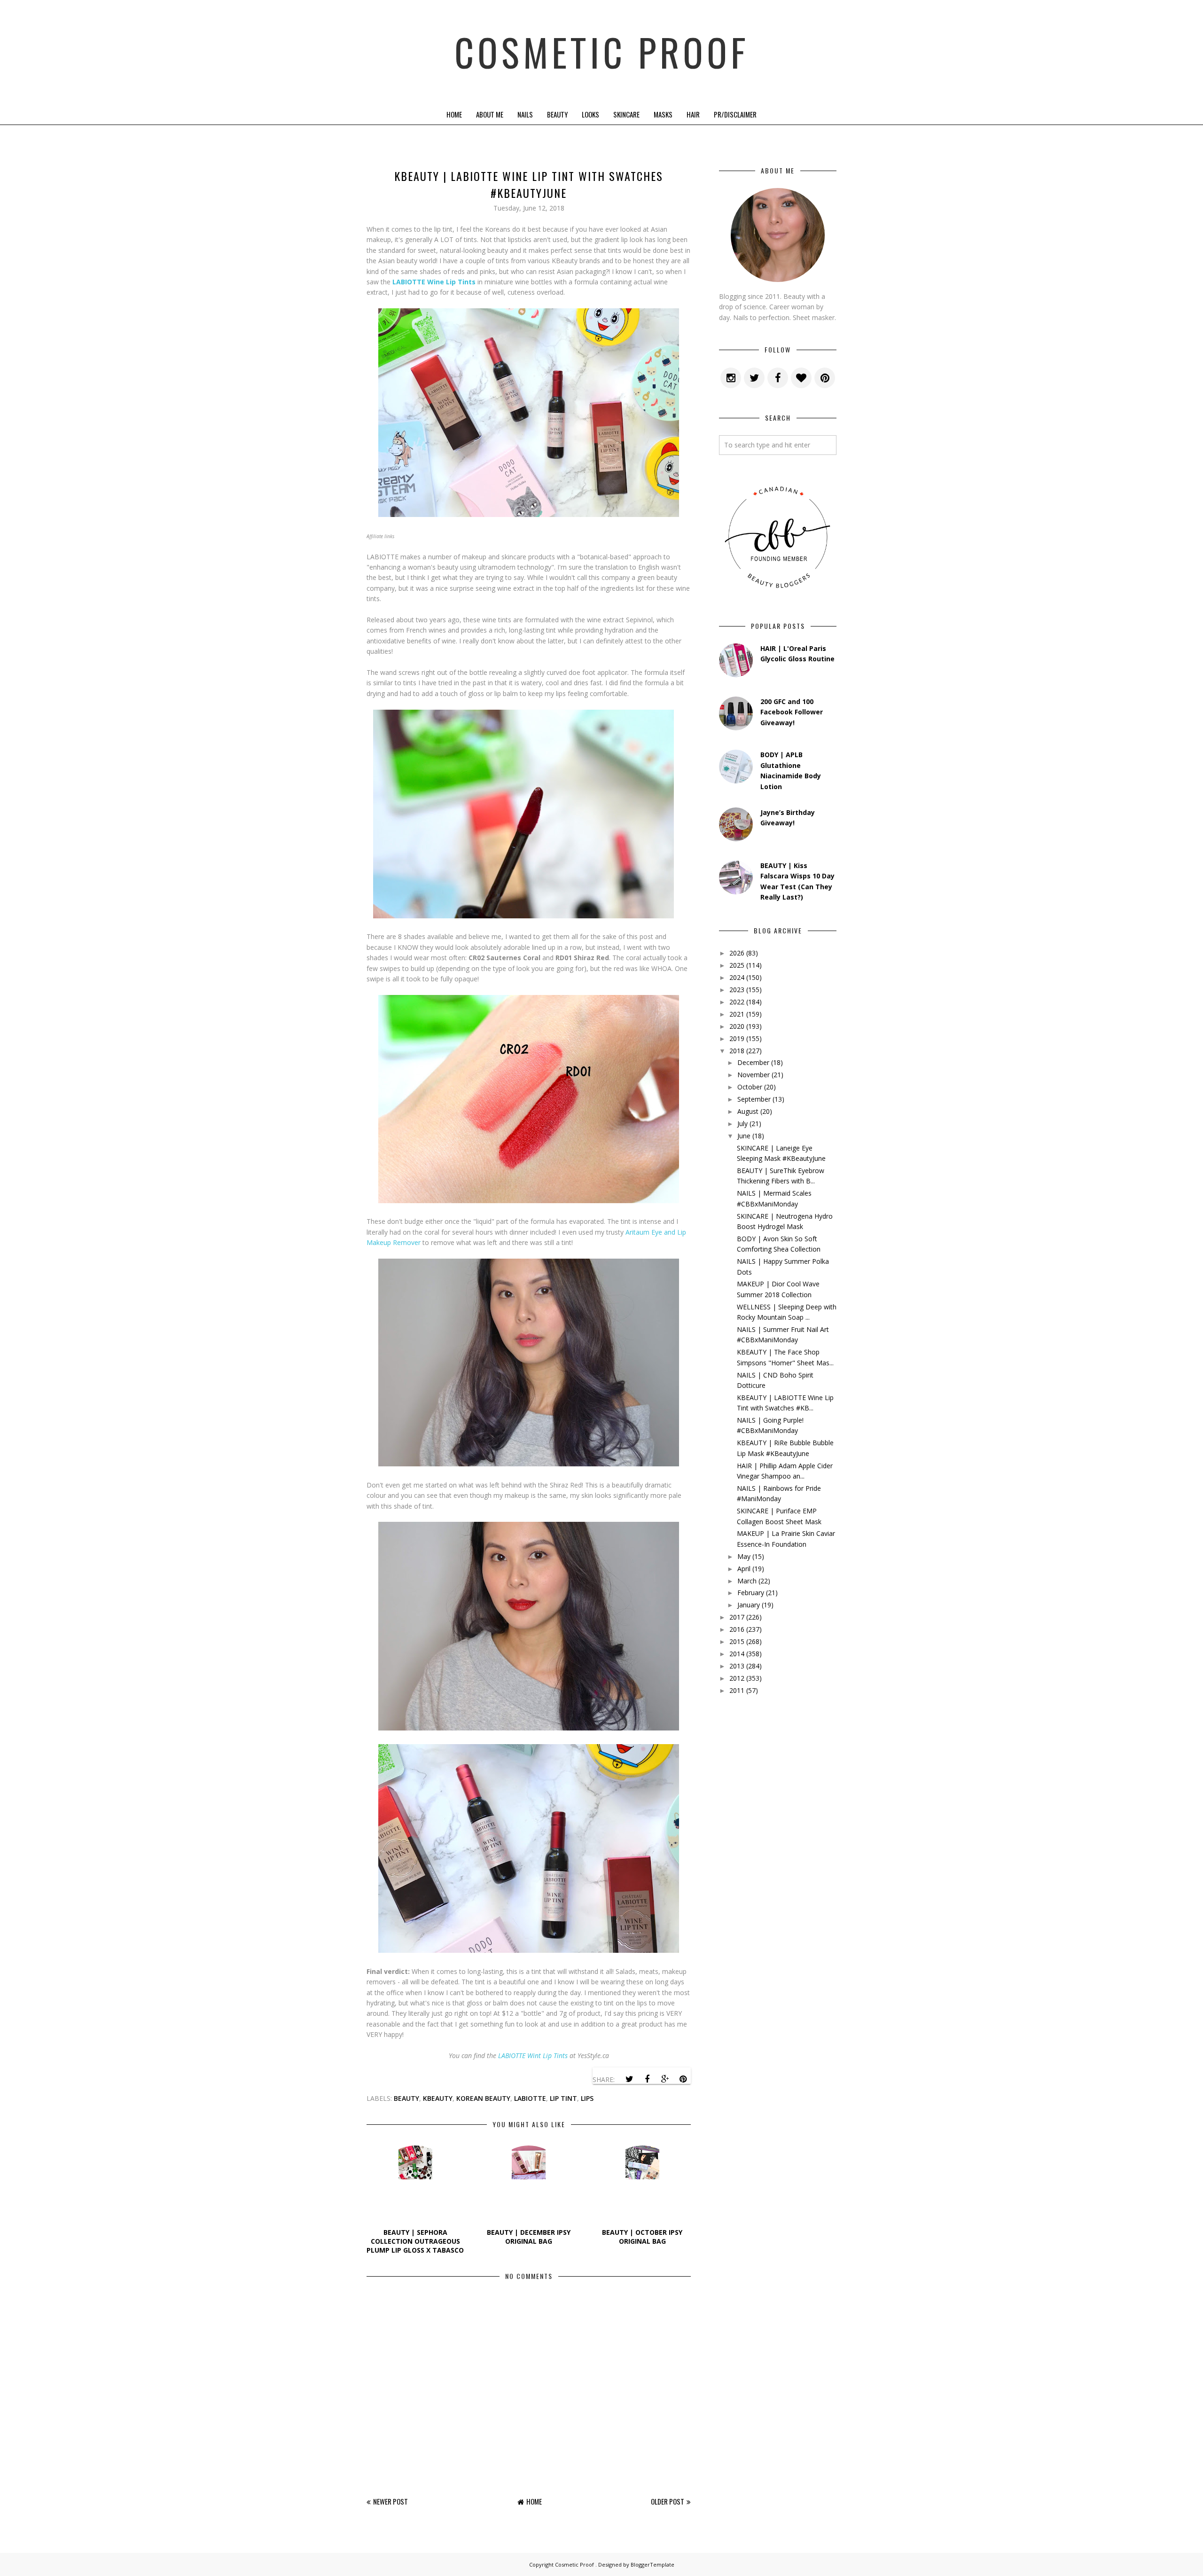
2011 (737, 1690)
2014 (737, 1654)
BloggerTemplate (652, 2564)
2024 (737, 977)
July (742, 1124)
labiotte (530, 2098)
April (744, 1569)
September (754, 1099)
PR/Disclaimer (735, 114)
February (751, 1593)
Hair (693, 114)
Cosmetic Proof (602, 52)
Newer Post (391, 2501)
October (750, 1087)
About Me (490, 114)
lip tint (563, 2098)
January (749, 1605)
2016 (737, 1629)
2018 (737, 1051)
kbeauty (438, 2098)
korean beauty (483, 2098)
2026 (737, 953)
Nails (525, 114)
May (744, 1556)
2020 (737, 1026)
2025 (737, 965)
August (748, 1111)
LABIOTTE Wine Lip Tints (434, 282)
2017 (737, 1617)
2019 (737, 1038)
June (744, 1136)
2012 (737, 1678)
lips (587, 2098)
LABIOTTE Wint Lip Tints (533, 2055)
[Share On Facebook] (647, 2079)
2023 (737, 990)
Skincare (626, 114)
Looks (590, 114)
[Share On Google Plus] (665, 2079)
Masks (663, 114)
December (753, 1062)
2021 (737, 1014)
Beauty (557, 114)
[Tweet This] (629, 2079)
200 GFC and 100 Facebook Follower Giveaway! (792, 712)
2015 (737, 1641)
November (754, 1075)
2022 (737, 1002)
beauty (406, 2098)
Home (454, 114)
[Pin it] (683, 2079)
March (747, 1581)
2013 (737, 1666)
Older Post (668, 2501)
